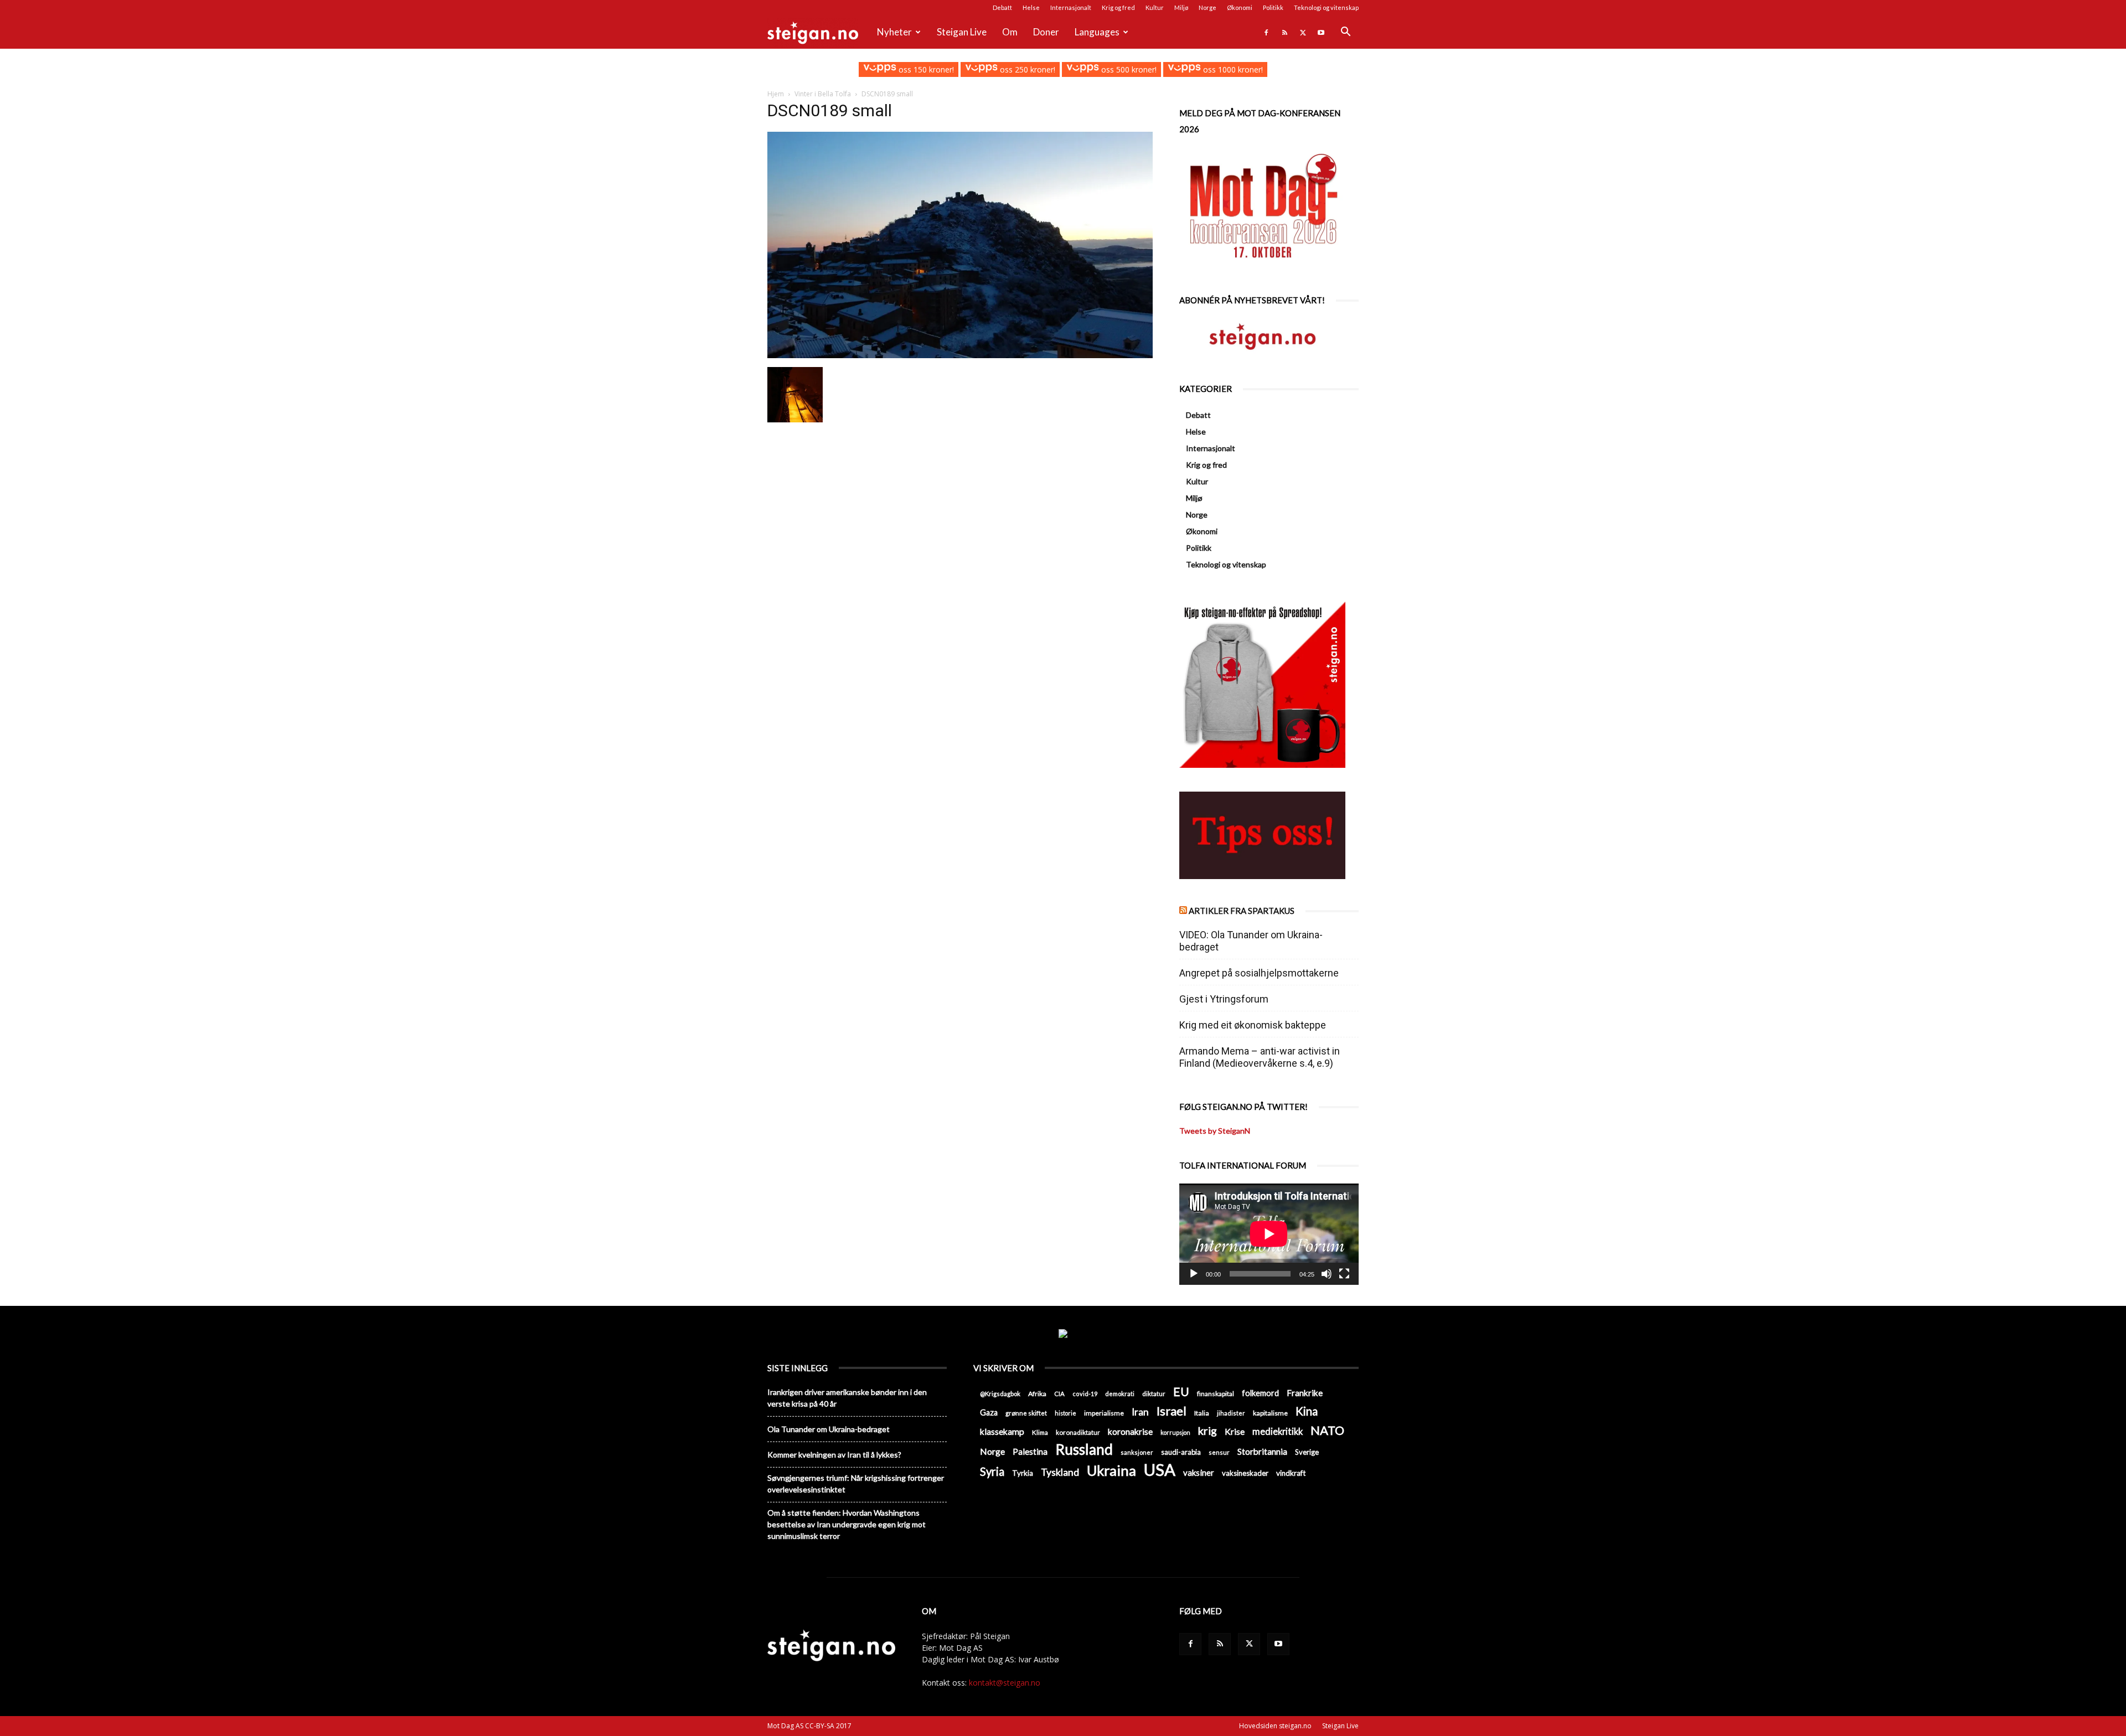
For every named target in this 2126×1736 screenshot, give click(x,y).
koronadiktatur (1078, 1432)
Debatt (1002, 7)
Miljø (1181, 7)
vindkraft (1291, 1473)
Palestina (1030, 1451)
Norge (1208, 7)
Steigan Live (962, 32)
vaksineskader (1245, 1473)
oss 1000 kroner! (1232, 69)
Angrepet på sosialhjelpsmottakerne (1259, 973)
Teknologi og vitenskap (1326, 7)
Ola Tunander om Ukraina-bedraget (829, 1429)
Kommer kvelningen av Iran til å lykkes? (834, 1455)
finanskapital (1216, 1394)
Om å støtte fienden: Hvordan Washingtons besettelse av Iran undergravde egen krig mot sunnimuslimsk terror (847, 1524)
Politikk (1273, 7)
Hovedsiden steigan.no (1275, 1726)
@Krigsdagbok (1000, 1394)
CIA (1059, 1394)
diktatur (1154, 1394)
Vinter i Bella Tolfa (823, 94)
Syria (992, 1472)
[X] (1303, 32)
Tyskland (1060, 1472)
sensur (1219, 1452)
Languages (1097, 32)
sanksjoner (1137, 1452)
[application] (1269, 1234)
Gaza (989, 1412)
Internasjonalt (1071, 7)
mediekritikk (1278, 1431)
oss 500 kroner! (1128, 69)
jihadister (1231, 1413)
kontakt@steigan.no (1005, 1683)
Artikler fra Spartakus (1242, 911)
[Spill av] (1194, 1274)
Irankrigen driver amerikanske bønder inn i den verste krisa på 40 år (847, 1398)
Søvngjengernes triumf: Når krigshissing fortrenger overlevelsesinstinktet (856, 1484)
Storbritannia (1262, 1451)
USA (1160, 1469)
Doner (1046, 32)
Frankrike (1305, 1393)
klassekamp (1002, 1432)
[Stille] (1327, 1274)
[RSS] (1284, 32)
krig (1208, 1431)
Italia (1202, 1413)
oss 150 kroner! (925, 69)
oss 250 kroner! (1026, 69)
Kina (1307, 1411)
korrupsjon (1175, 1432)
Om (1010, 32)
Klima (1040, 1432)
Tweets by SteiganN (1215, 1131)
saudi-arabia (1181, 1452)
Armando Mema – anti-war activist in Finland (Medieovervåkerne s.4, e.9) (1260, 1057)
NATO (1327, 1430)
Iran (1140, 1412)
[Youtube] (1321, 32)
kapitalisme (1270, 1413)
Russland (1084, 1450)
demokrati (1120, 1394)
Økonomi (1240, 7)
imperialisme (1104, 1413)
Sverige (1307, 1452)
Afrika (1037, 1394)
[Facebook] (1266, 32)
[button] (1345, 33)
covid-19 (1085, 1394)
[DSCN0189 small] (960, 355)
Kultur (1155, 7)
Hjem (776, 94)
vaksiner (1199, 1472)
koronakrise (1130, 1432)
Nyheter (894, 32)
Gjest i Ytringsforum (1224, 999)
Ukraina (1111, 1471)
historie (1065, 1413)
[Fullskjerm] (1344, 1274)
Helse (1031, 7)
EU (1181, 1392)
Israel (1172, 1411)
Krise (1235, 1431)
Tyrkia (1023, 1473)
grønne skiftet (1026, 1413)
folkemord (1260, 1393)
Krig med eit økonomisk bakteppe (1253, 1025)
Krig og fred (1118, 7)
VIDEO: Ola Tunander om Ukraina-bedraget (1251, 941)
